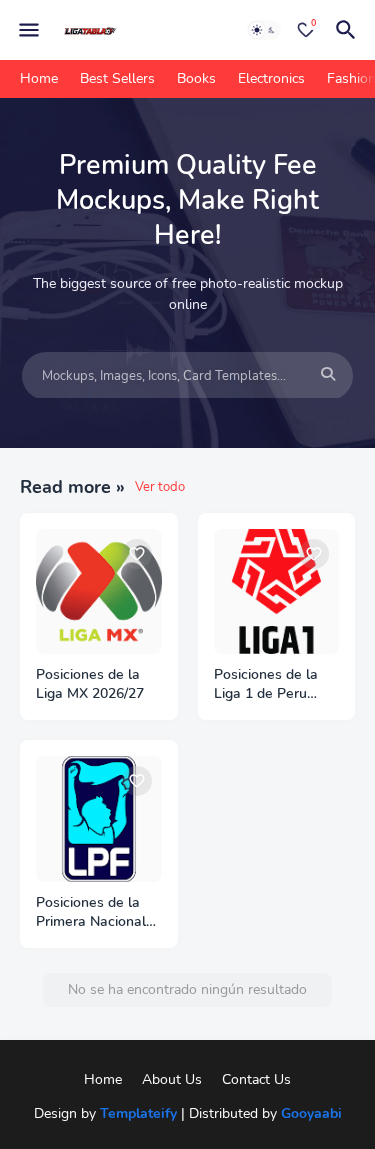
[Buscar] (349, 30)
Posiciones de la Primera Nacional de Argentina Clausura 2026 (91, 913)
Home (39, 78)
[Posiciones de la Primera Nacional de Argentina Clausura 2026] (99, 819)
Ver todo (160, 487)
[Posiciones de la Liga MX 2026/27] (99, 592)
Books (196, 78)
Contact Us (256, 1079)
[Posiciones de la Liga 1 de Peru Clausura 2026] (277, 592)
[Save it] (137, 554)
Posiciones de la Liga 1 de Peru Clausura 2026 (266, 685)
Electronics (271, 78)
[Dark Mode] (264, 30)
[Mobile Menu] (29, 30)
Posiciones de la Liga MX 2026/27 (90, 684)
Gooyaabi (311, 1113)
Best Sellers (117, 78)
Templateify (138, 1113)
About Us (172, 1079)
